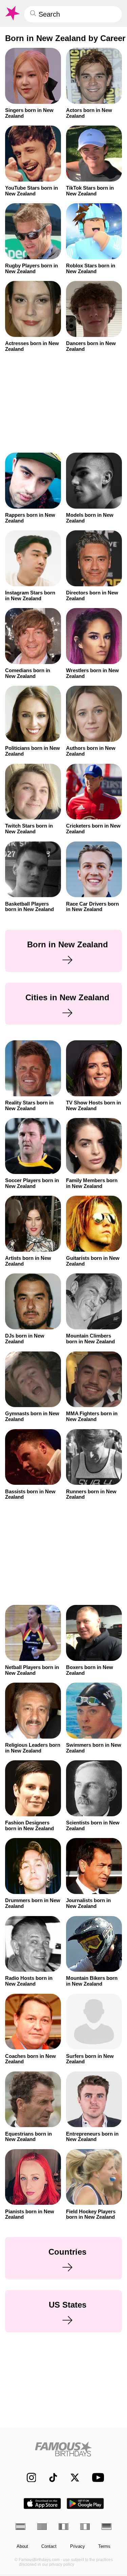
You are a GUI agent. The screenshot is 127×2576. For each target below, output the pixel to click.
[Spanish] (20, 2527)
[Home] (63, 2449)
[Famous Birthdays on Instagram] (28, 2477)
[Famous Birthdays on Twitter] (72, 2477)
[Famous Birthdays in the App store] (42, 2504)
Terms (104, 2546)
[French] (63, 2527)
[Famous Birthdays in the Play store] (85, 2504)
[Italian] (85, 2527)
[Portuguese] (42, 2527)
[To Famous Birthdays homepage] (12, 13)
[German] (107, 2527)
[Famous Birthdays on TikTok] (50, 2477)
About (22, 2546)
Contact (49, 2546)
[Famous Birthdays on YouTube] (96, 2477)
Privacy (78, 2546)
